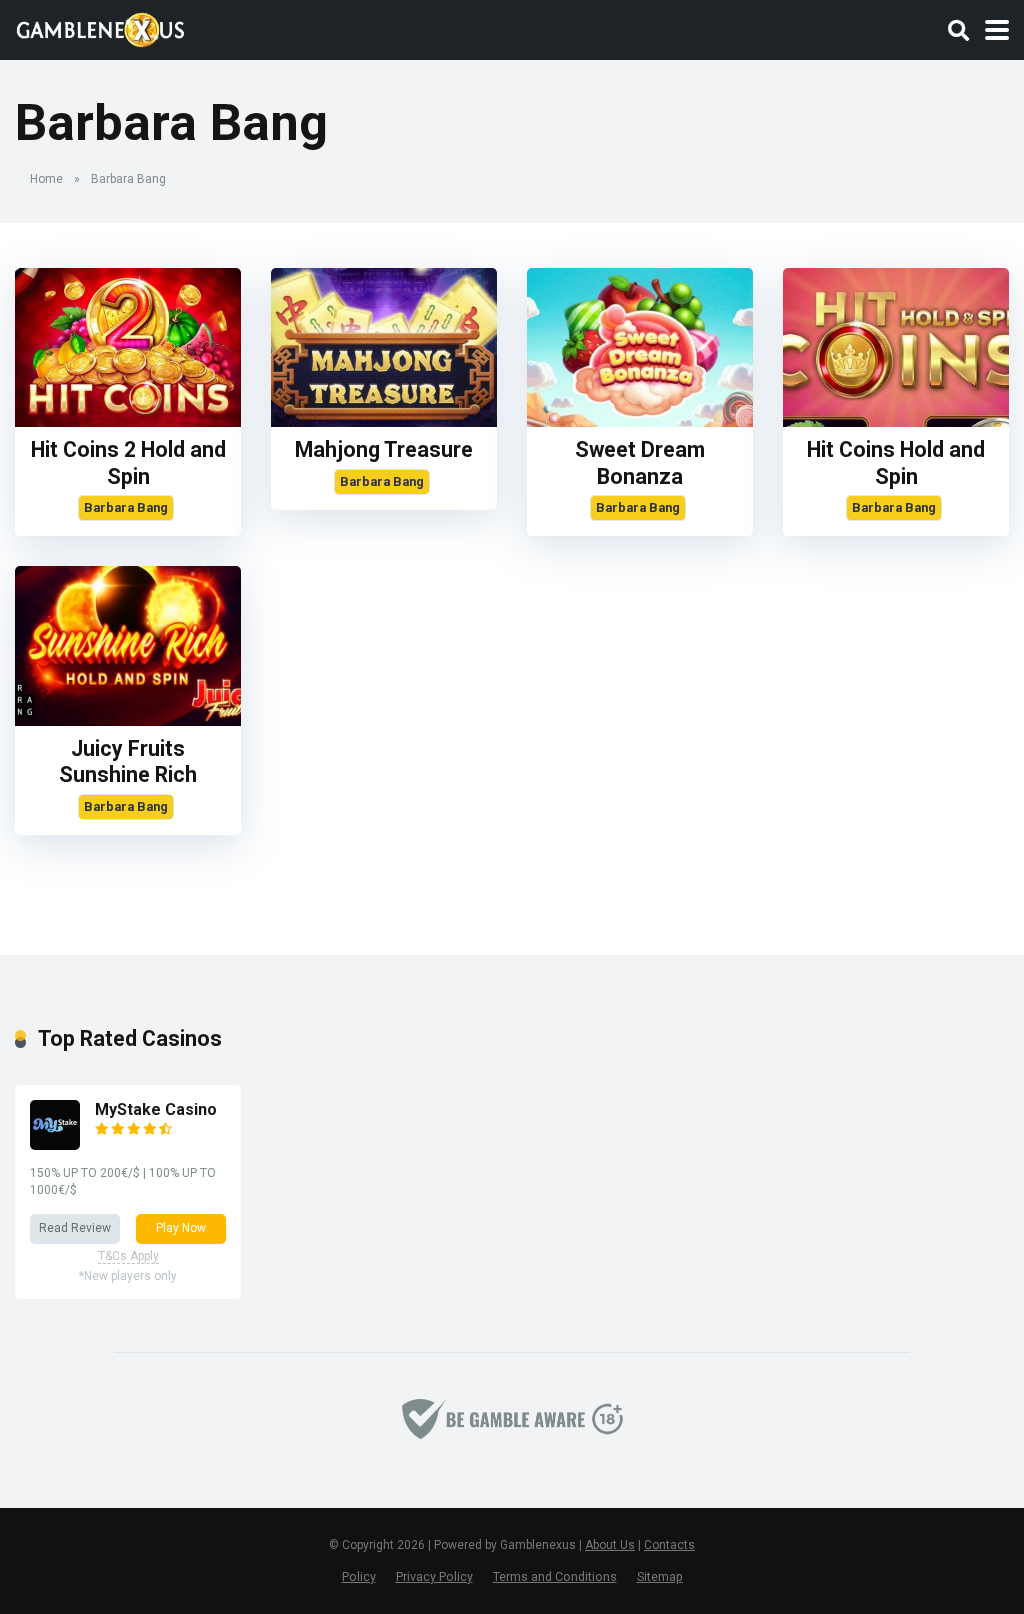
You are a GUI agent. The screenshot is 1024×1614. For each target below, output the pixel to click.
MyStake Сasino (156, 1109)
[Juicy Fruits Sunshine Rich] (128, 720)
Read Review (75, 1228)
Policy (359, 1576)
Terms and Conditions (555, 1576)
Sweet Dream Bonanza (640, 463)
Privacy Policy (434, 1576)
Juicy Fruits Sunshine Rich (128, 762)
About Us (610, 1545)
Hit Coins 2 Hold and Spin (128, 463)
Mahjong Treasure (384, 449)
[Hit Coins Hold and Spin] (896, 421)
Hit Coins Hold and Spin (896, 463)
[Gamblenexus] (100, 27)
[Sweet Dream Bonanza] (640, 421)
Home (46, 179)
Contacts (669, 1545)
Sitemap (660, 1576)
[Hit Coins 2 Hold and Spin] (128, 421)
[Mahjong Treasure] (384, 421)
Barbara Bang (126, 507)
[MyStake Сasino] (55, 1144)
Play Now (181, 1228)
